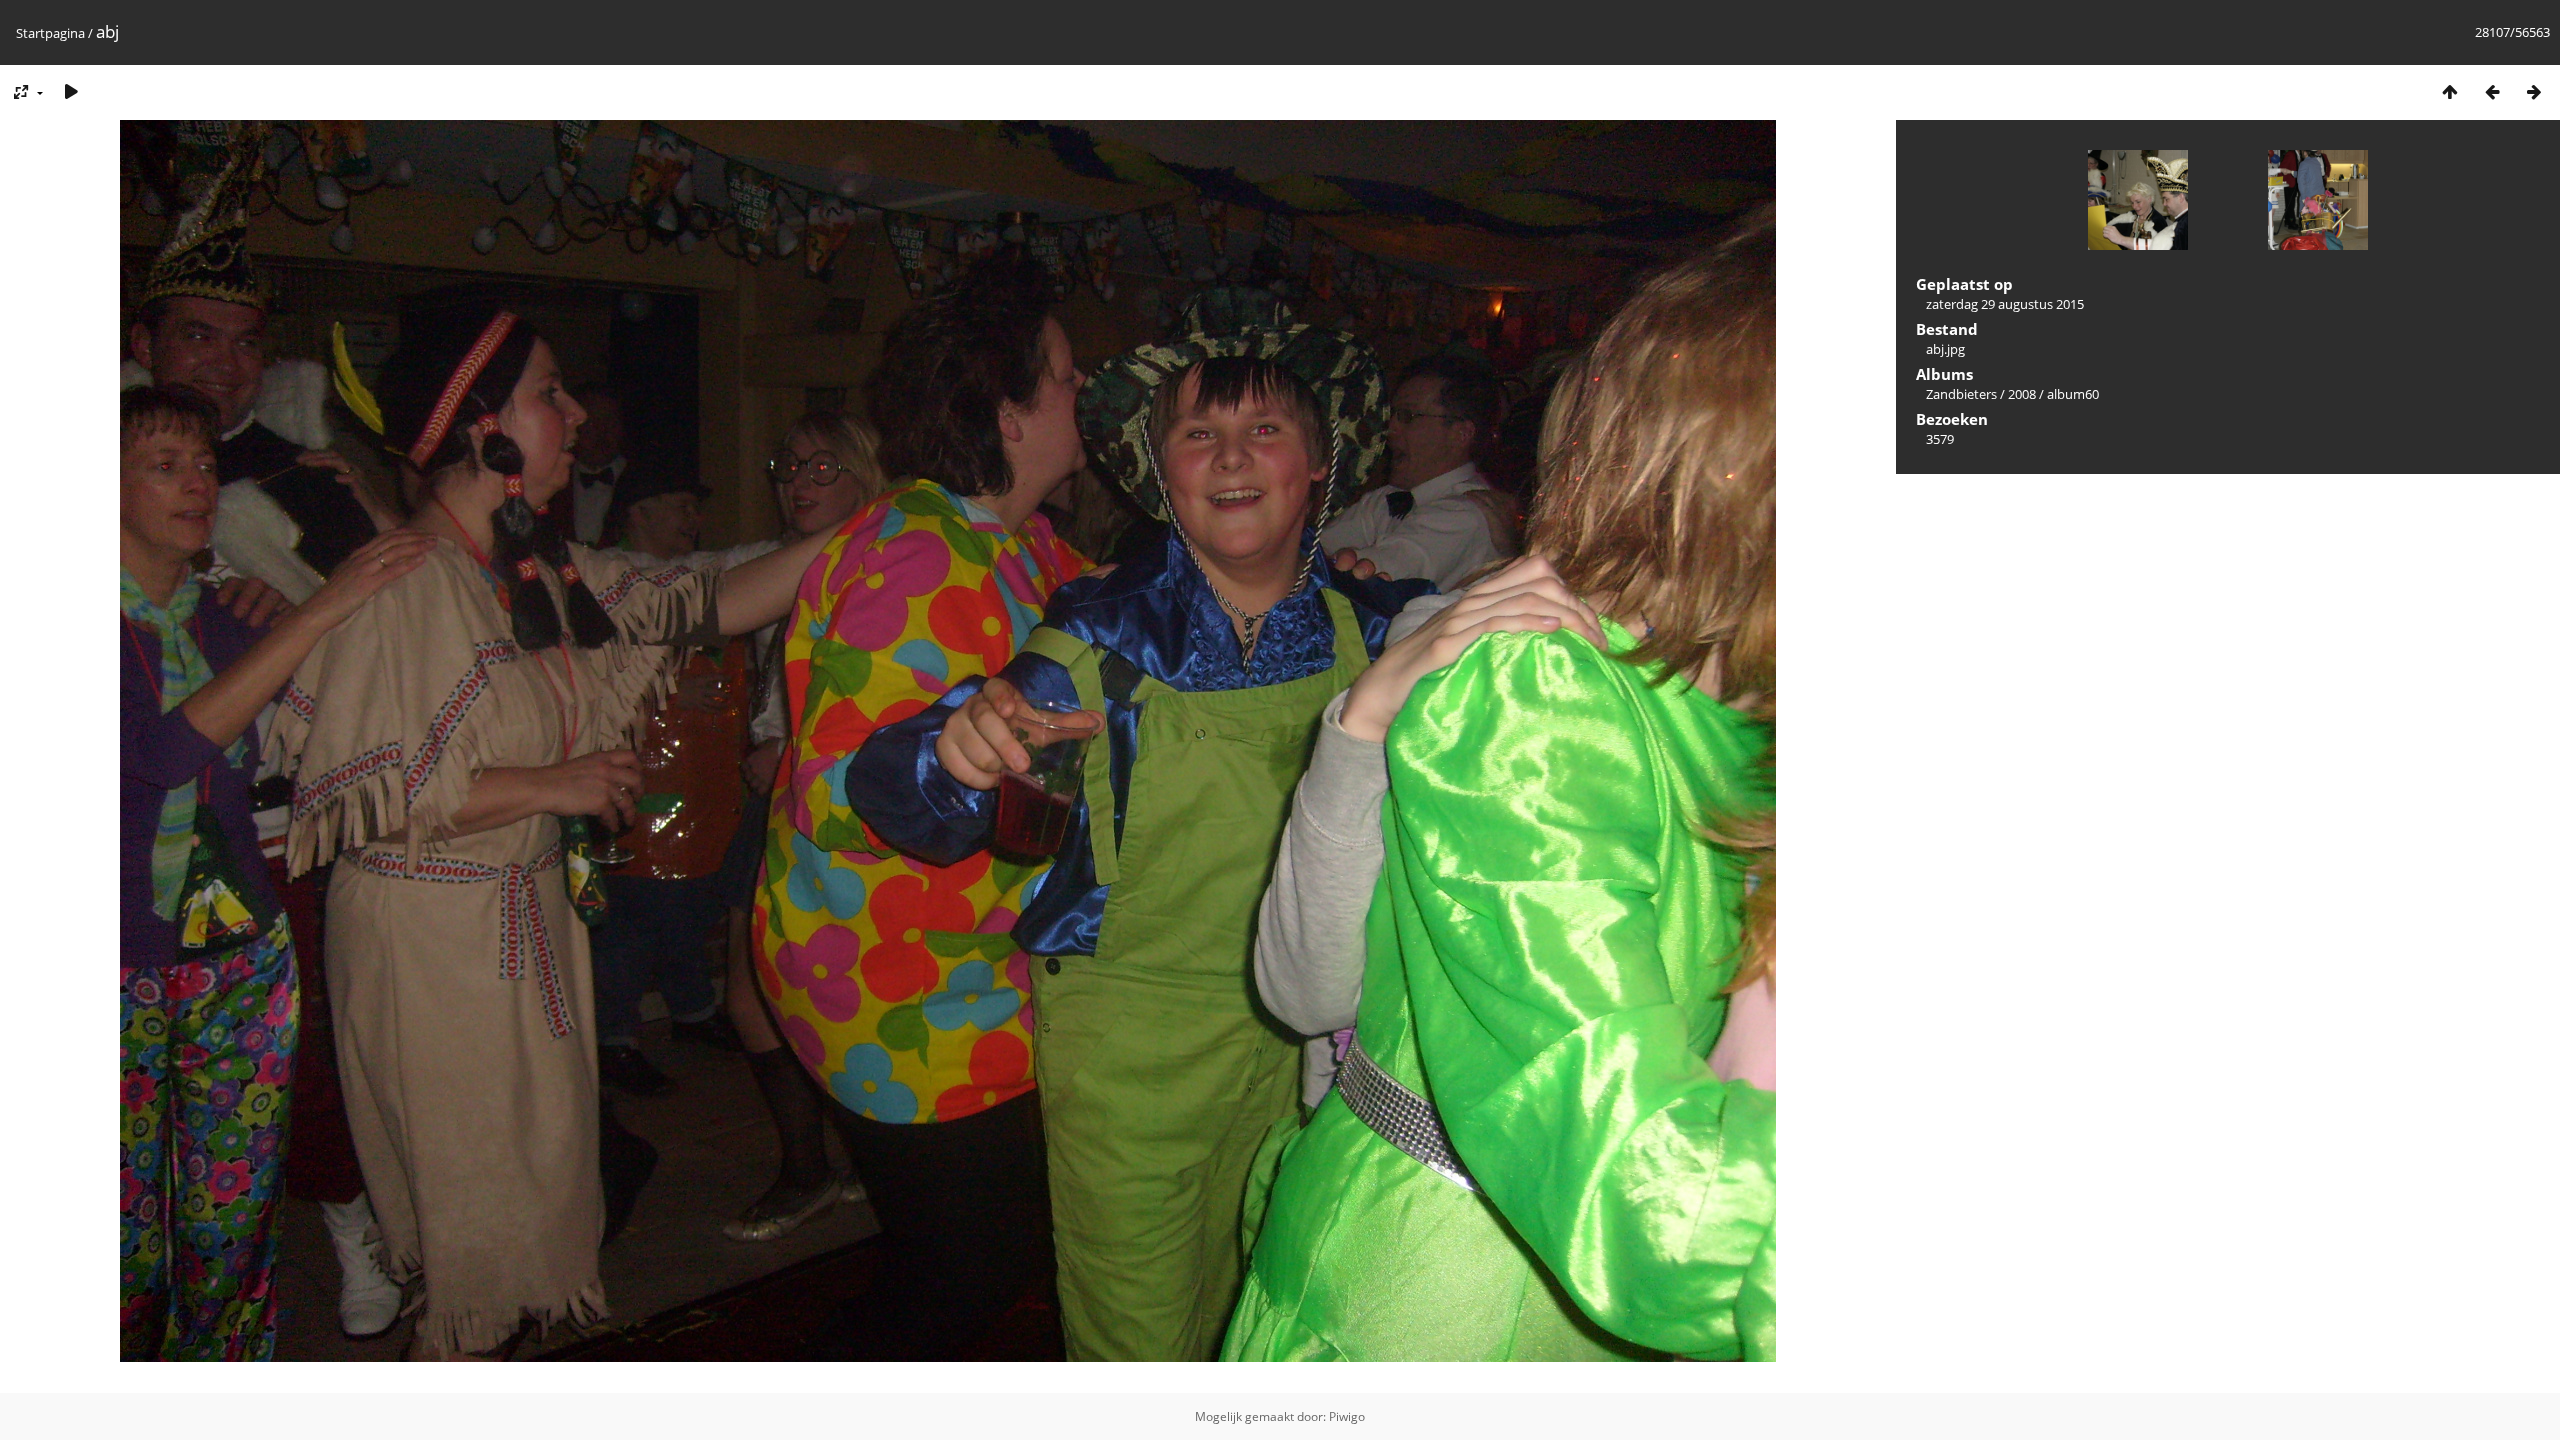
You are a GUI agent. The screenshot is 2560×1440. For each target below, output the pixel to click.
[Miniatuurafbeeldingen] (2450, 91)
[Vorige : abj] (2492, 91)
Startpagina (50, 33)
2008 (2022, 394)
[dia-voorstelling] (71, 91)
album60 (2073, 394)
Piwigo (1347, 1416)
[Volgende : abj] (2534, 91)
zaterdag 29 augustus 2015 (2005, 304)
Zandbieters (1961, 394)
